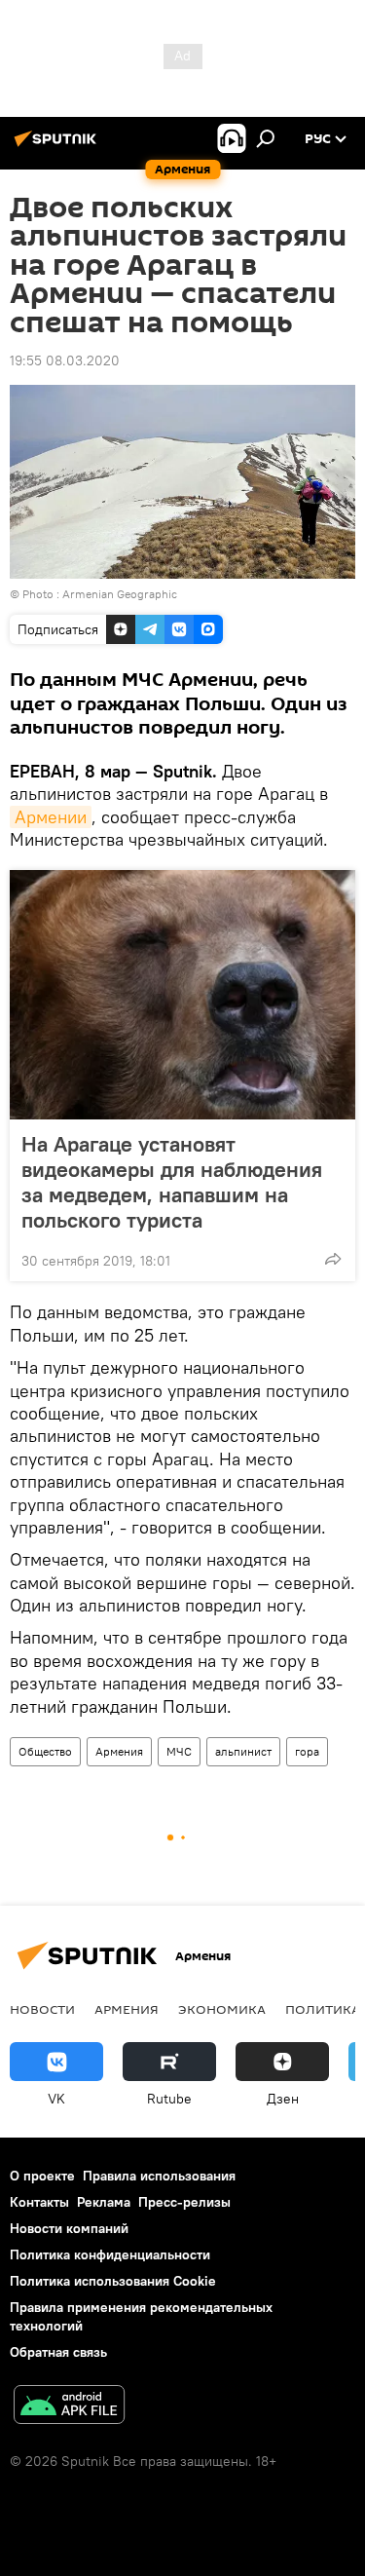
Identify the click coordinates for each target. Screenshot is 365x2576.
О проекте (42, 2176)
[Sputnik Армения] (58, 146)
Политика (323, 2009)
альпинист (243, 1751)
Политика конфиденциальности (110, 2254)
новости (42, 2009)
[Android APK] (69, 2407)
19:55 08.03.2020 (65, 360)
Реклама (104, 2202)
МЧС (179, 1751)
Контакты (39, 2202)
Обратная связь (58, 2352)
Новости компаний (69, 2228)
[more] (333, 1259)
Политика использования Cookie (113, 2281)
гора (307, 1751)
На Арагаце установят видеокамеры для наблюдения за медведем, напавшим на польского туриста (172, 1182)
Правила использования (159, 2176)
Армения (119, 1751)
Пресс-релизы (184, 2202)
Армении (51, 817)
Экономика (222, 2009)
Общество (45, 1751)
